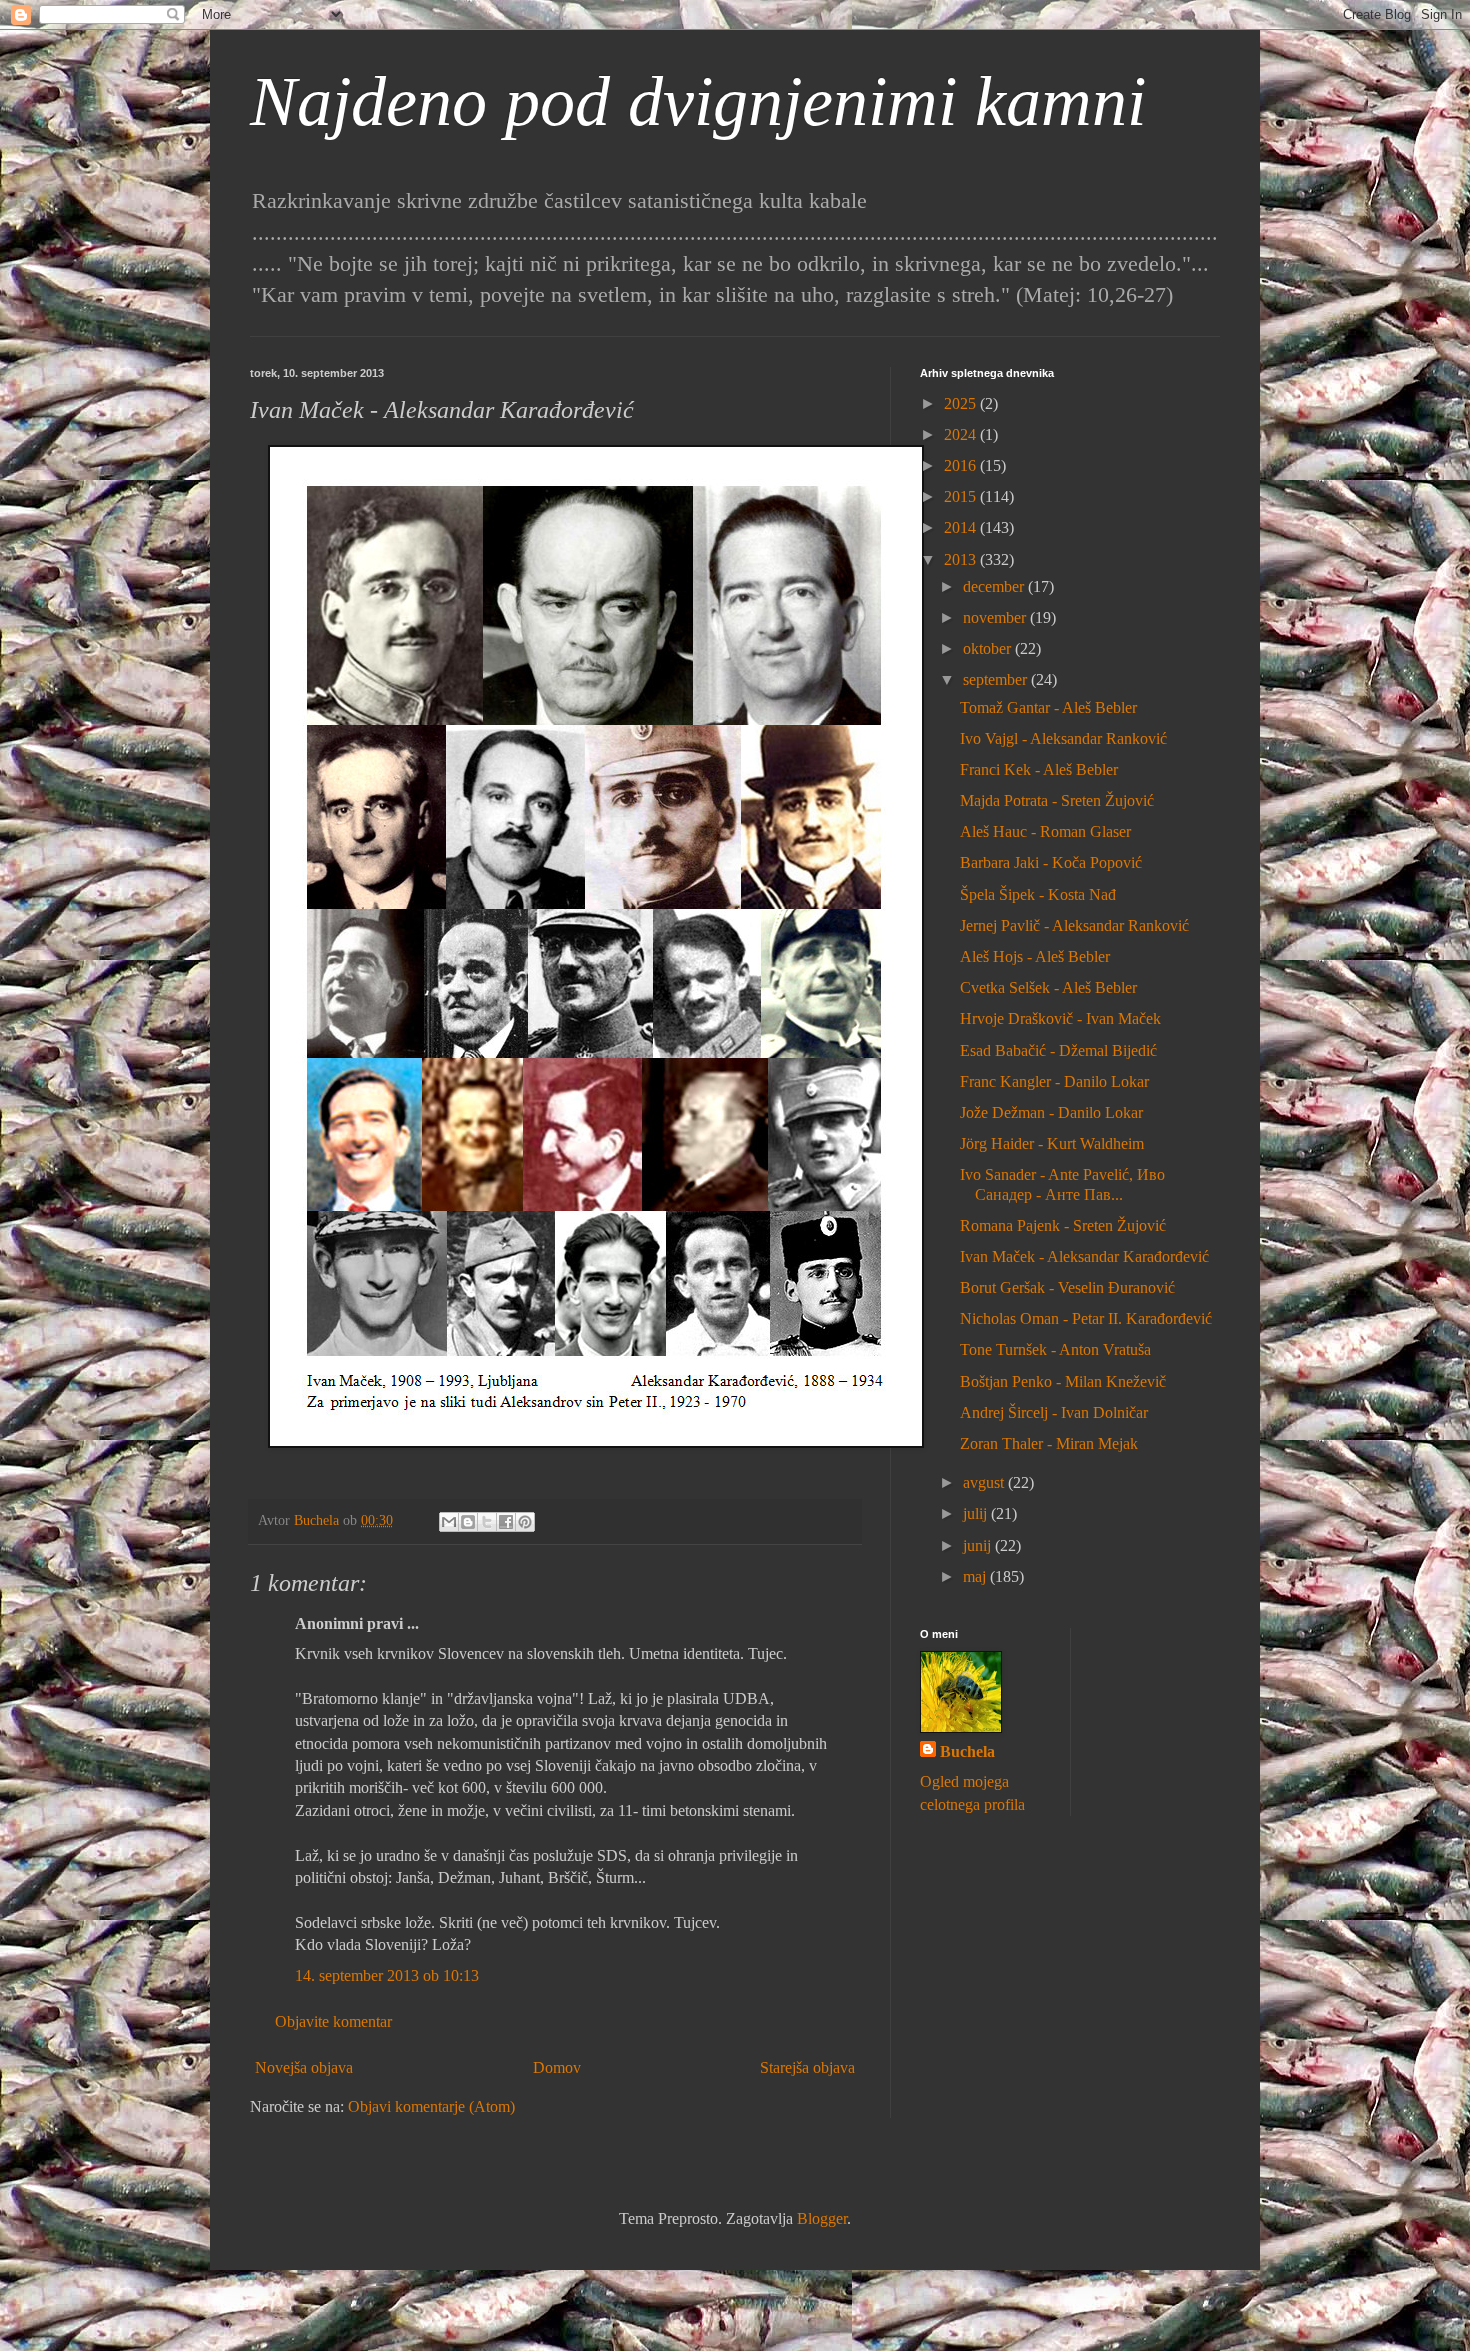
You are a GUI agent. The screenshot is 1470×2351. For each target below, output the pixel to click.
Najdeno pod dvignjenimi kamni (698, 101)
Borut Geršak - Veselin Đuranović (1067, 1287)
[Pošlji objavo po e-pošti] (449, 1522)
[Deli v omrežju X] (487, 1522)
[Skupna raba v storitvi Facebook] (506, 1522)
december (995, 586)
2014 (962, 527)
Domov (557, 2067)
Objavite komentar (333, 2021)
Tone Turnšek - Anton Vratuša (1055, 1349)
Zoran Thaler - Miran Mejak (1049, 1443)
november (996, 617)
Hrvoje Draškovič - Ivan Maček (1060, 1018)
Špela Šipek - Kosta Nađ (1038, 894)
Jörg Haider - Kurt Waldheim (1052, 1143)
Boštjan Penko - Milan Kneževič (1063, 1381)
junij (979, 1545)
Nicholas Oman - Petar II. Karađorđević (1086, 1318)
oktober (989, 648)
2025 (962, 403)
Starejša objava (807, 2067)
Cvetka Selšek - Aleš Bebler (1048, 987)
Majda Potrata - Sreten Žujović (1057, 800)
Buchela (967, 1751)
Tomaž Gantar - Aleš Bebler (1048, 707)
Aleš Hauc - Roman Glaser (1045, 831)
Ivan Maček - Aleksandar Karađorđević (1084, 1256)
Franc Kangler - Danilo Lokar (1054, 1081)
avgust (985, 1482)
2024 (962, 434)
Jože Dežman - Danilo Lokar (1051, 1112)
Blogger (822, 2218)
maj (976, 1576)
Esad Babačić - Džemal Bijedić (1058, 1050)
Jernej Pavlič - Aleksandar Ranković (1074, 925)
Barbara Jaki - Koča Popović (1051, 862)
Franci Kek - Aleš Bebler (1039, 769)
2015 (962, 496)
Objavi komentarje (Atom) (431, 2106)
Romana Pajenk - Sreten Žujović (1063, 1225)
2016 (962, 465)
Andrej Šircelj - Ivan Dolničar (1054, 1412)
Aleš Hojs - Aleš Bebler (1035, 956)
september (997, 679)
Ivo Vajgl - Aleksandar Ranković (1063, 738)
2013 (962, 559)
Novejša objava (304, 2067)
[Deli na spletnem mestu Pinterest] (525, 1522)
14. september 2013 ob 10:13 (387, 1975)
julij (977, 1513)
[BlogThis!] (468, 1522)
